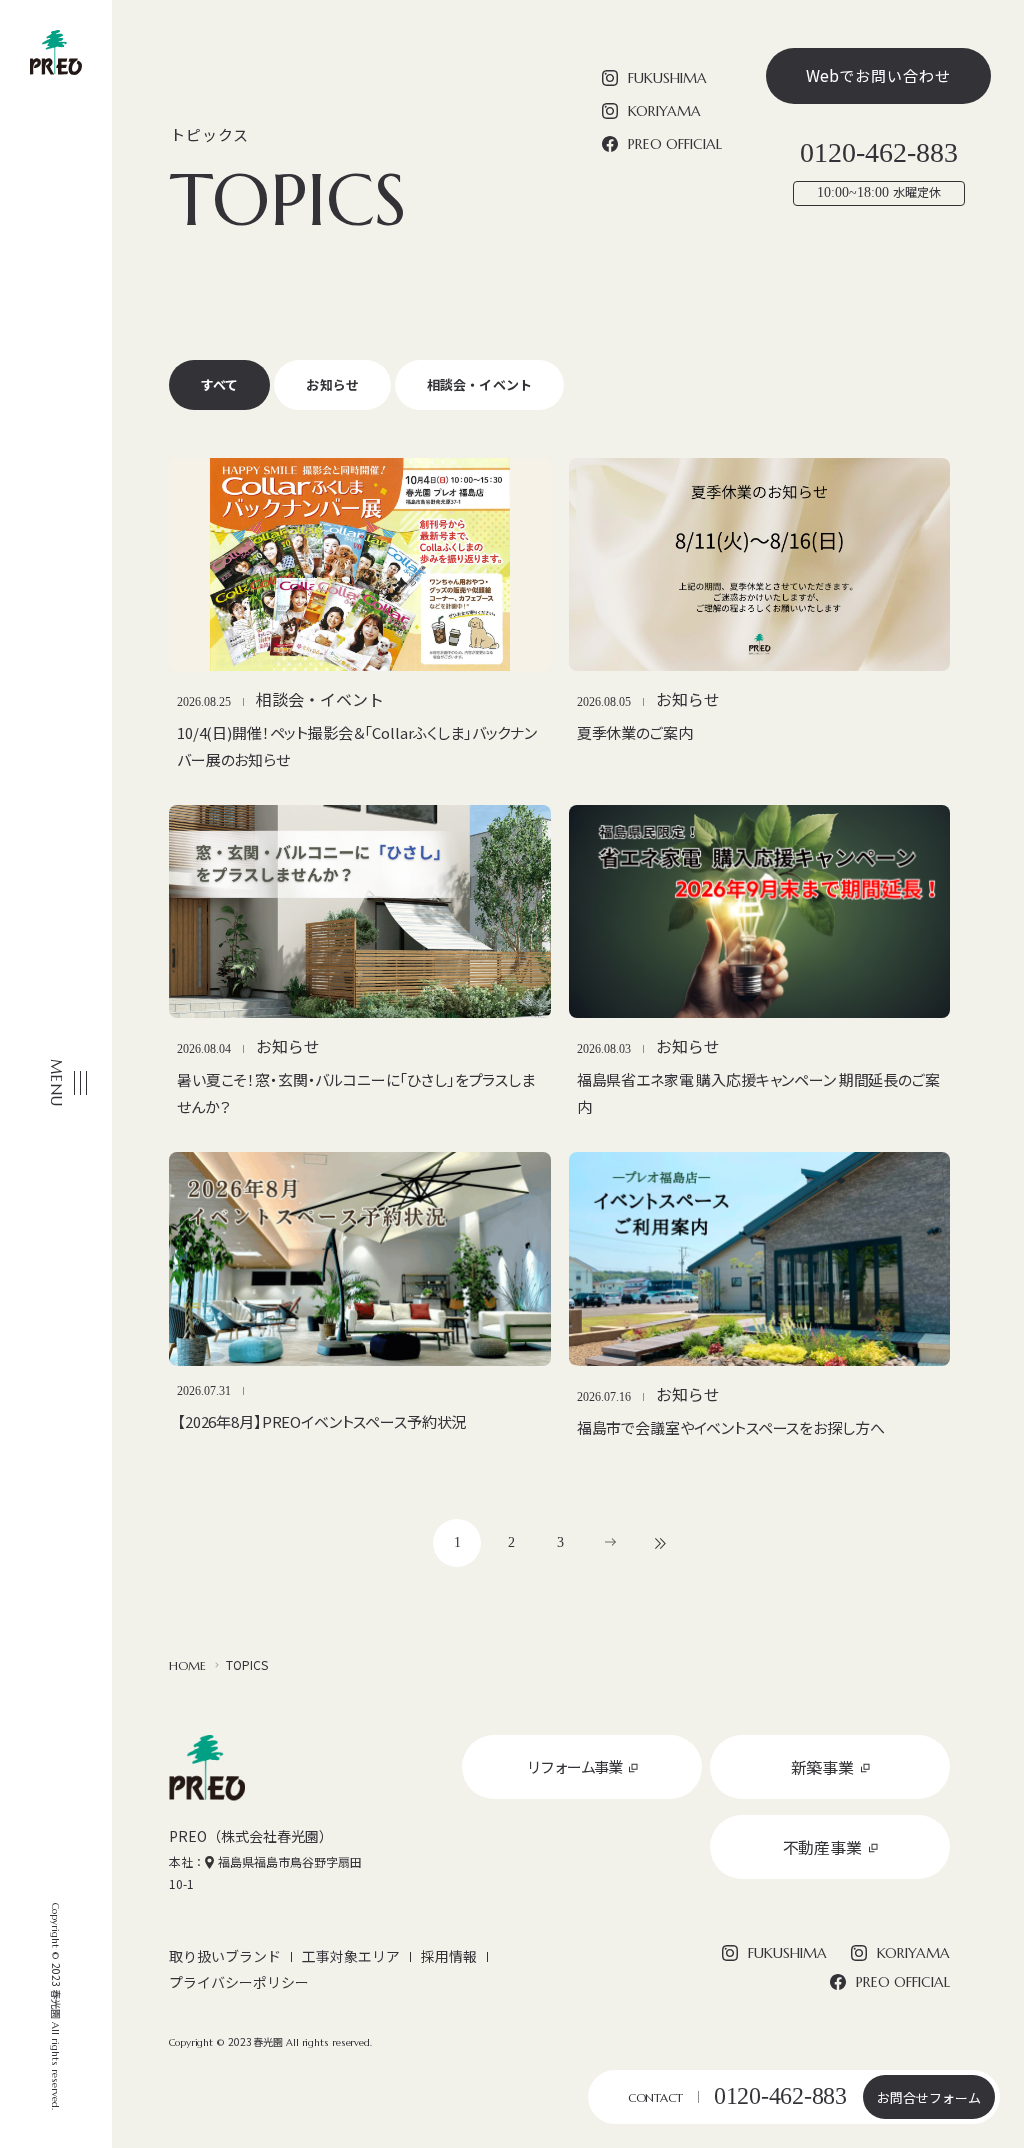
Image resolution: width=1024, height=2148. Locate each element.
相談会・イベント (479, 384)
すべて (219, 384)
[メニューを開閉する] (64, 1077)
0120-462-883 (780, 2096)
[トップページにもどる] (56, 52)
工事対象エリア (351, 1956)
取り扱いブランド (225, 1956)
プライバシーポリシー (239, 1982)
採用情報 (449, 1956)
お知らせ (332, 384)
